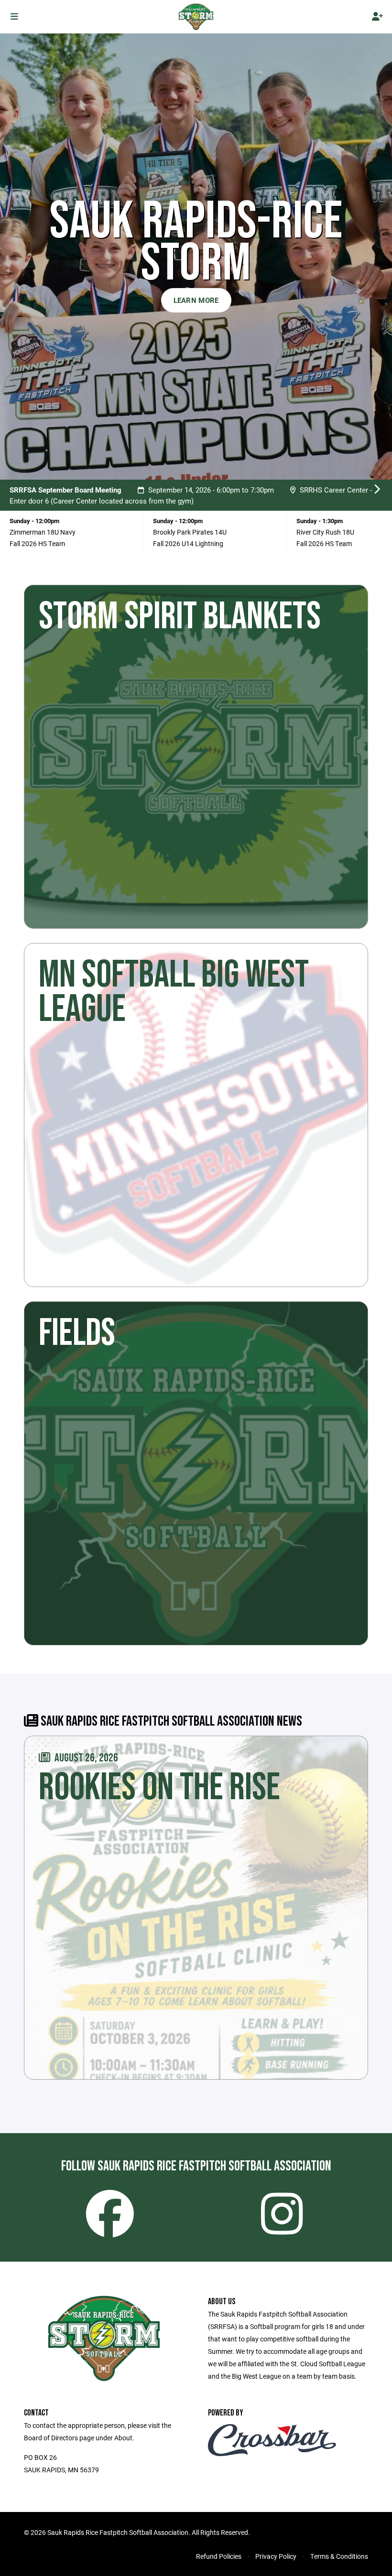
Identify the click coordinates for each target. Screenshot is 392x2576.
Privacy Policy (276, 2556)
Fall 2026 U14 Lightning (188, 543)
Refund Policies (219, 2556)
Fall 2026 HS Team (37, 543)
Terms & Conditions (339, 2556)
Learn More (196, 300)
